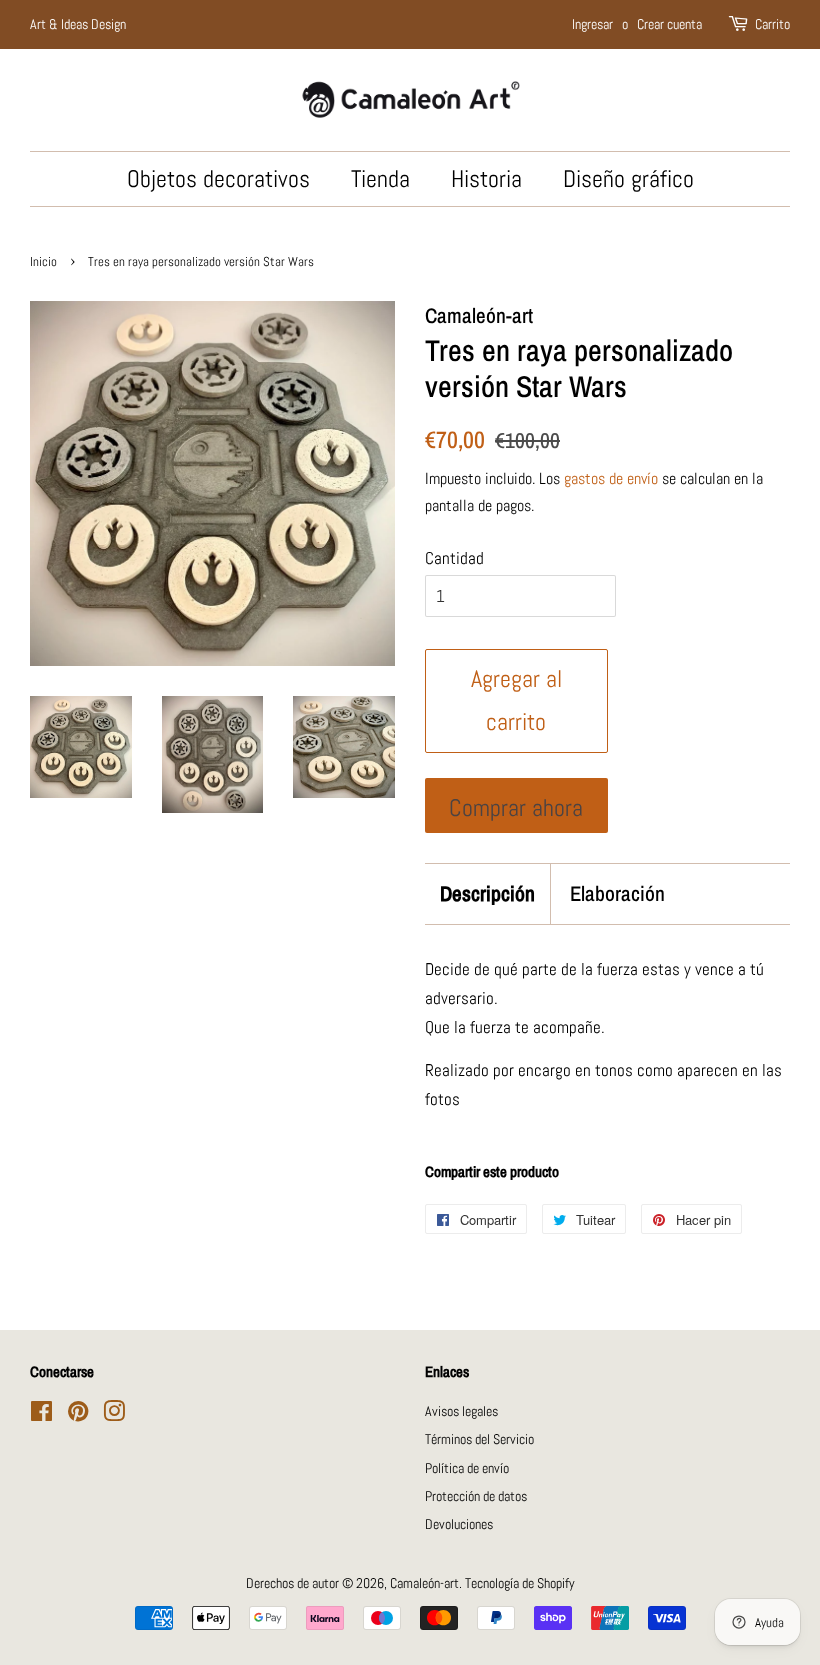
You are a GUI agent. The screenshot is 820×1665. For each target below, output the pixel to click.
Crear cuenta (669, 24)
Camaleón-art (424, 1583)
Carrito (772, 24)
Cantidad (454, 558)
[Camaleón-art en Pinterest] (78, 1415)
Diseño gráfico (628, 179)
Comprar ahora (516, 808)
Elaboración (617, 893)
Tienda (380, 179)
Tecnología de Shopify (520, 1583)
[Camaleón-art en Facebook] (41, 1415)
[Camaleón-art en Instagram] (114, 1415)
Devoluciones (459, 1524)
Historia (486, 179)
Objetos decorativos (218, 179)
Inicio (43, 262)
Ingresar (592, 24)
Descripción (487, 893)
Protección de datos (476, 1496)
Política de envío (467, 1468)
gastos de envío (611, 478)
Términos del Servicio (479, 1439)
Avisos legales (461, 1411)
